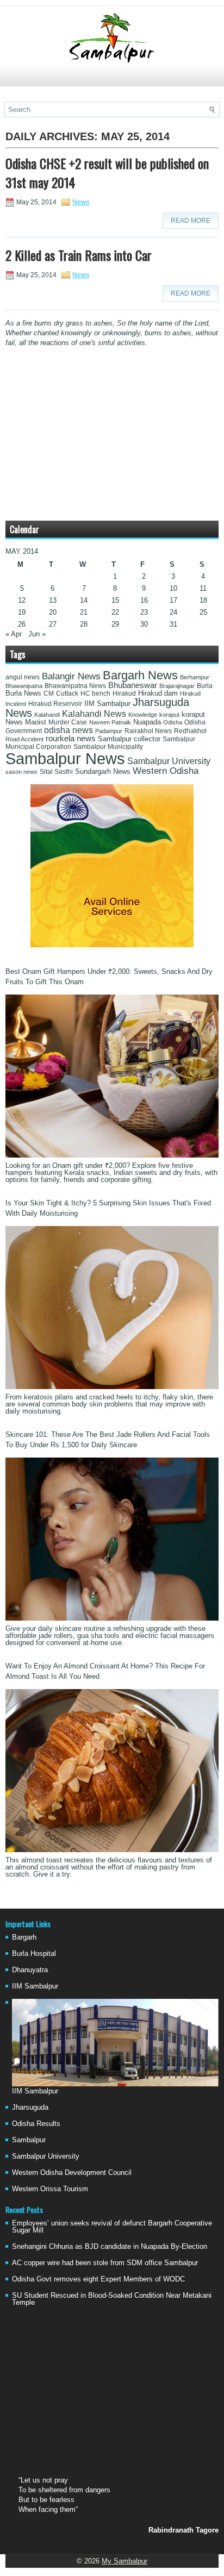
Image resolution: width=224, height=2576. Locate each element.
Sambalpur (29, 2140)
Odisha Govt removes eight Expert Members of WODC (98, 2279)
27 (53, 624)
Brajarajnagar (177, 686)
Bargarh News (140, 675)
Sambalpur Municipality (108, 747)
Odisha (173, 722)
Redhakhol (190, 731)
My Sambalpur (125, 2561)
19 (22, 612)
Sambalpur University (169, 761)
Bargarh (24, 1937)
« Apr (14, 634)
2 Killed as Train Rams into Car (79, 255)
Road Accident (24, 739)
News (81, 202)
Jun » (37, 634)
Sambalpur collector (129, 739)
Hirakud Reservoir (55, 704)
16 (144, 600)
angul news (23, 677)
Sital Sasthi (56, 772)
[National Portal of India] (112, 945)
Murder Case (68, 722)
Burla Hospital (34, 1953)
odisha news (69, 730)
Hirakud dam (158, 693)
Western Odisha (166, 771)
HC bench (95, 693)
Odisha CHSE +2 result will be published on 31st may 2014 (107, 173)
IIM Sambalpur (107, 704)
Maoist (36, 722)
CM (49, 693)
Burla (205, 686)
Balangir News (71, 676)
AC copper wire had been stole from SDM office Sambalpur (105, 2263)
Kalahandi (47, 715)
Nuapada (147, 722)
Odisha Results (36, 2124)
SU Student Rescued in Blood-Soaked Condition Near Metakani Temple (112, 2299)
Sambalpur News (65, 758)
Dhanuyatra (30, 1970)
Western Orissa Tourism (50, 2189)
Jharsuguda (30, 2107)
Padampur (109, 731)
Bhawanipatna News (75, 686)
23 (144, 612)
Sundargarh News (103, 772)
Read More (191, 221)
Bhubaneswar (133, 685)
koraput (169, 715)
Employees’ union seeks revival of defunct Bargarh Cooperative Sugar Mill (112, 2227)
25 (203, 612)
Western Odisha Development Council (72, 2172)
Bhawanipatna (24, 686)
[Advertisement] (112, 80)
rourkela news (71, 739)
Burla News (23, 693)
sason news (21, 772)
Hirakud (124, 693)
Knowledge (143, 715)
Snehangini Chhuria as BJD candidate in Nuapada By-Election (110, 2246)
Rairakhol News (148, 731)
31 (173, 624)
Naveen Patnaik (110, 722)
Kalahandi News (94, 714)
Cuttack (67, 693)
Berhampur (195, 677)
